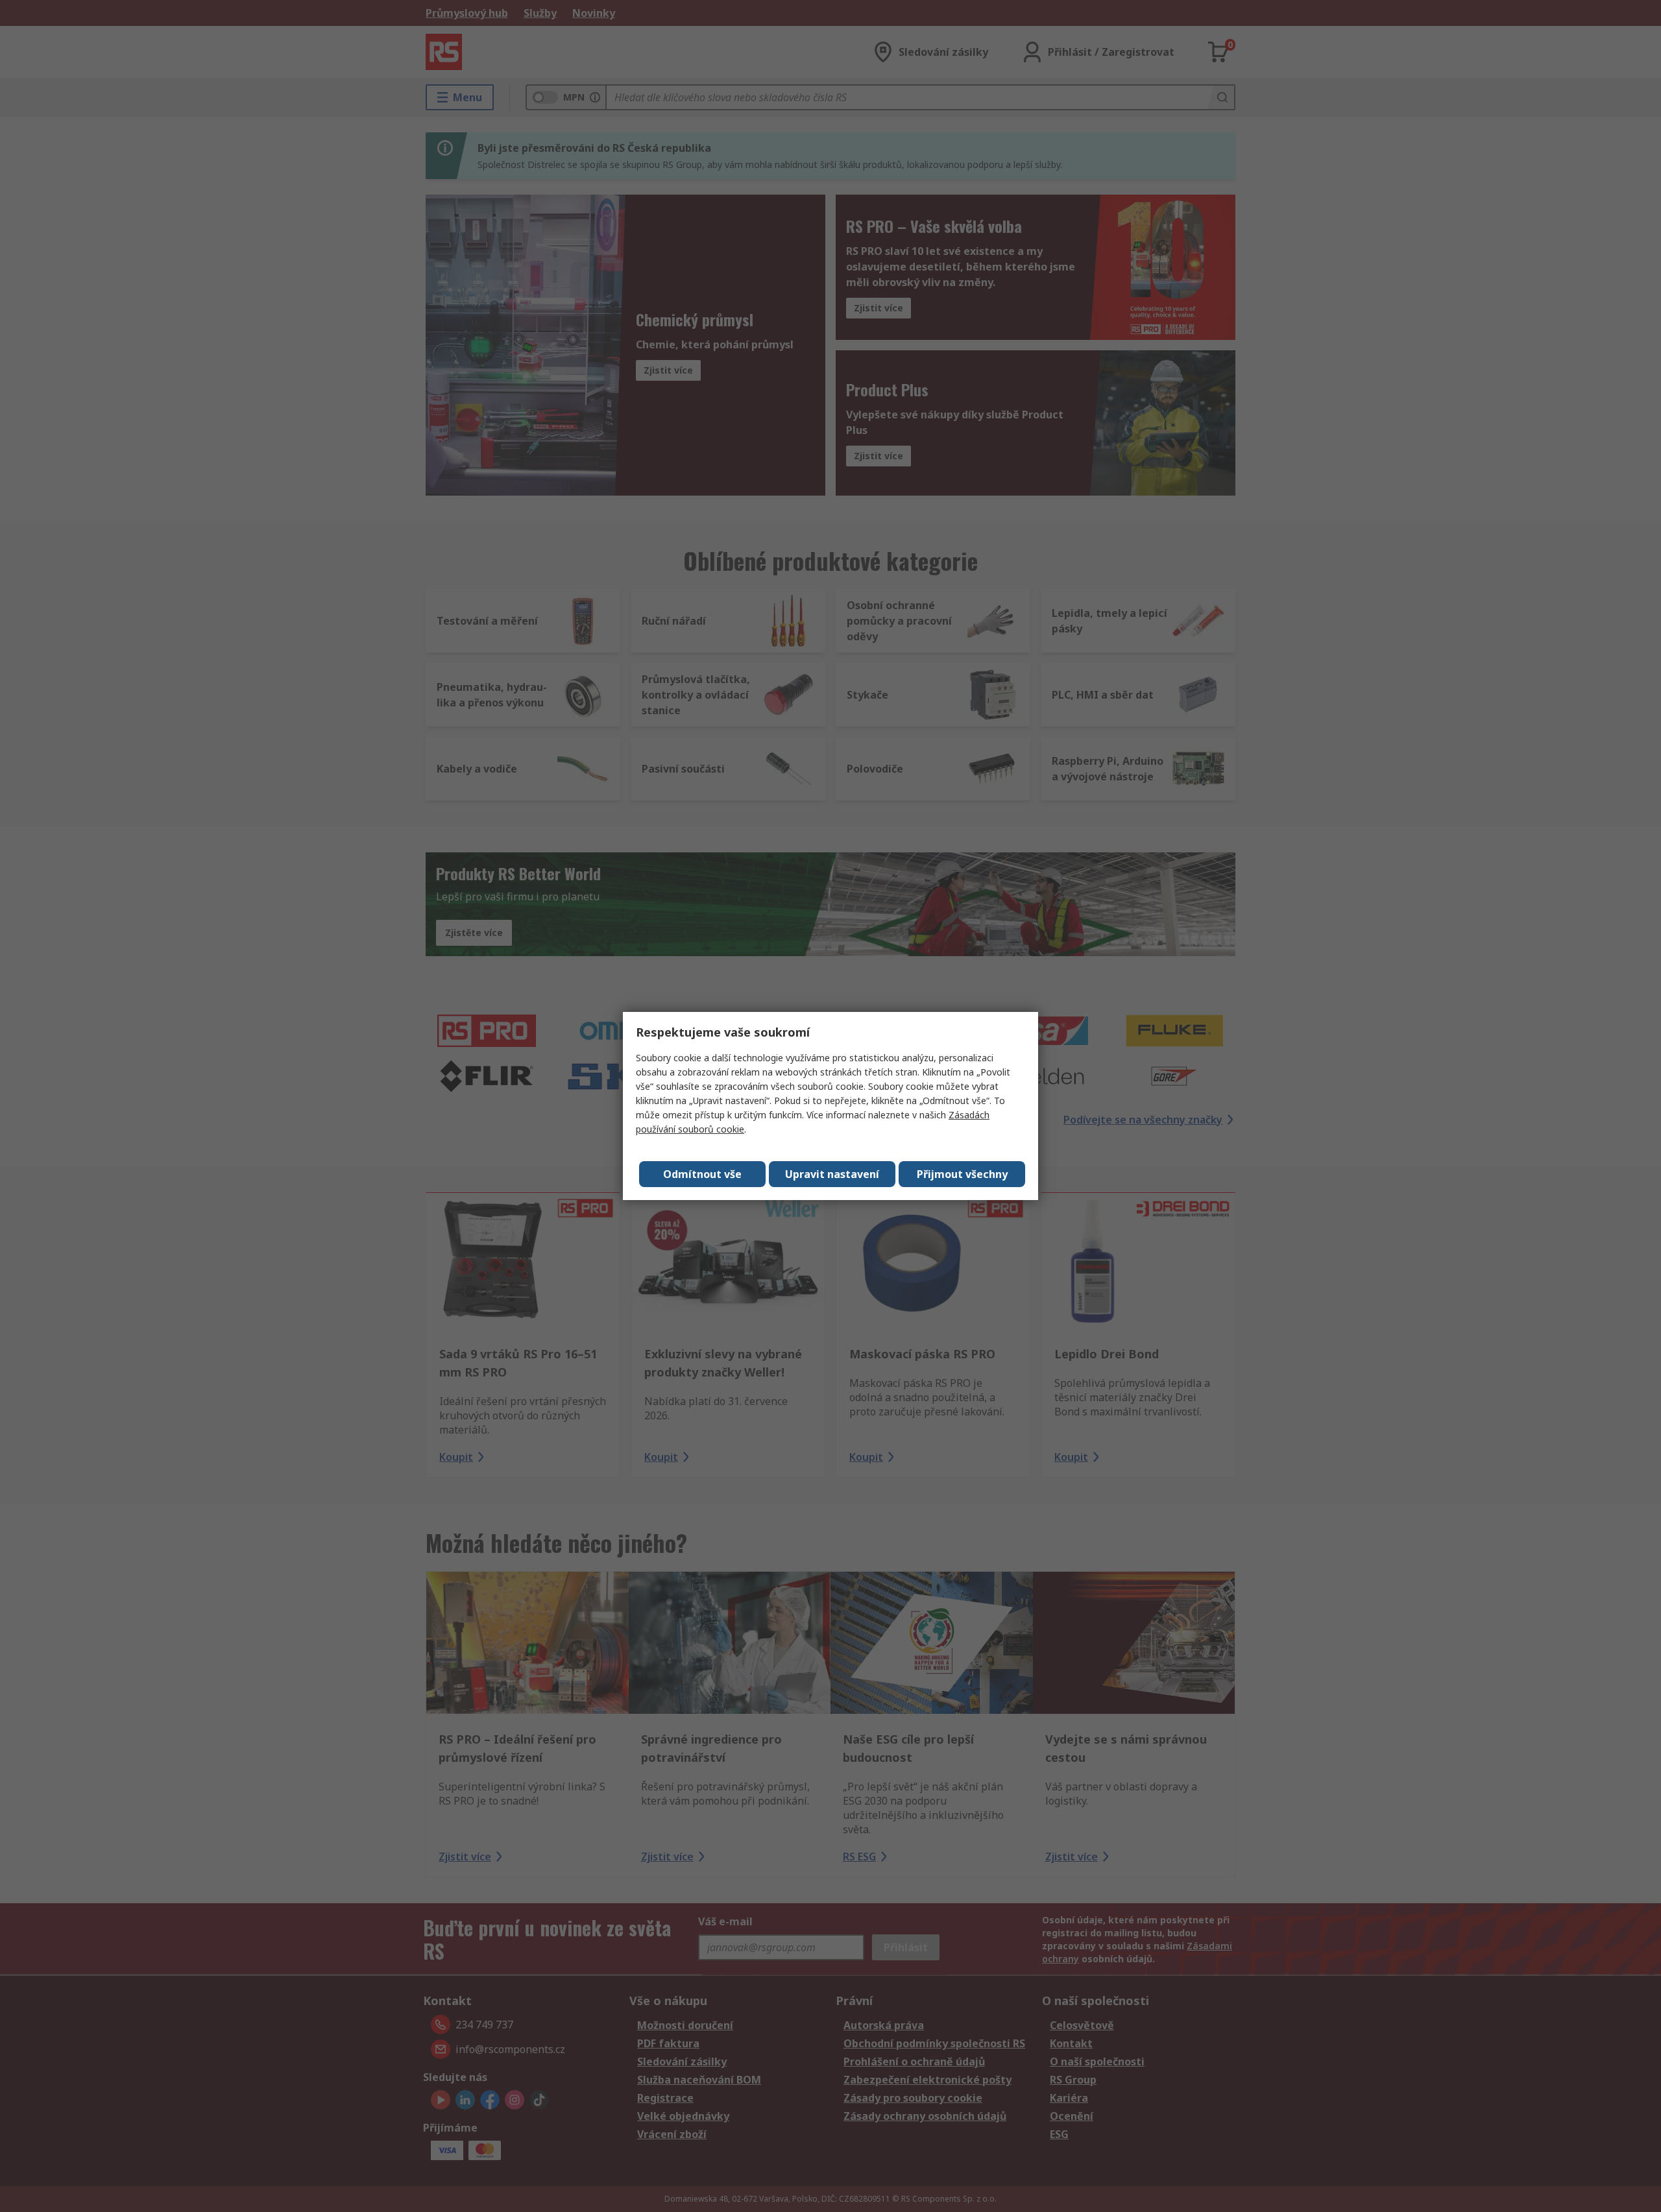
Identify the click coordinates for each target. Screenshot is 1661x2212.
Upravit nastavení (832, 1174)
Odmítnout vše (702, 1174)
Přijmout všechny (962, 1174)
